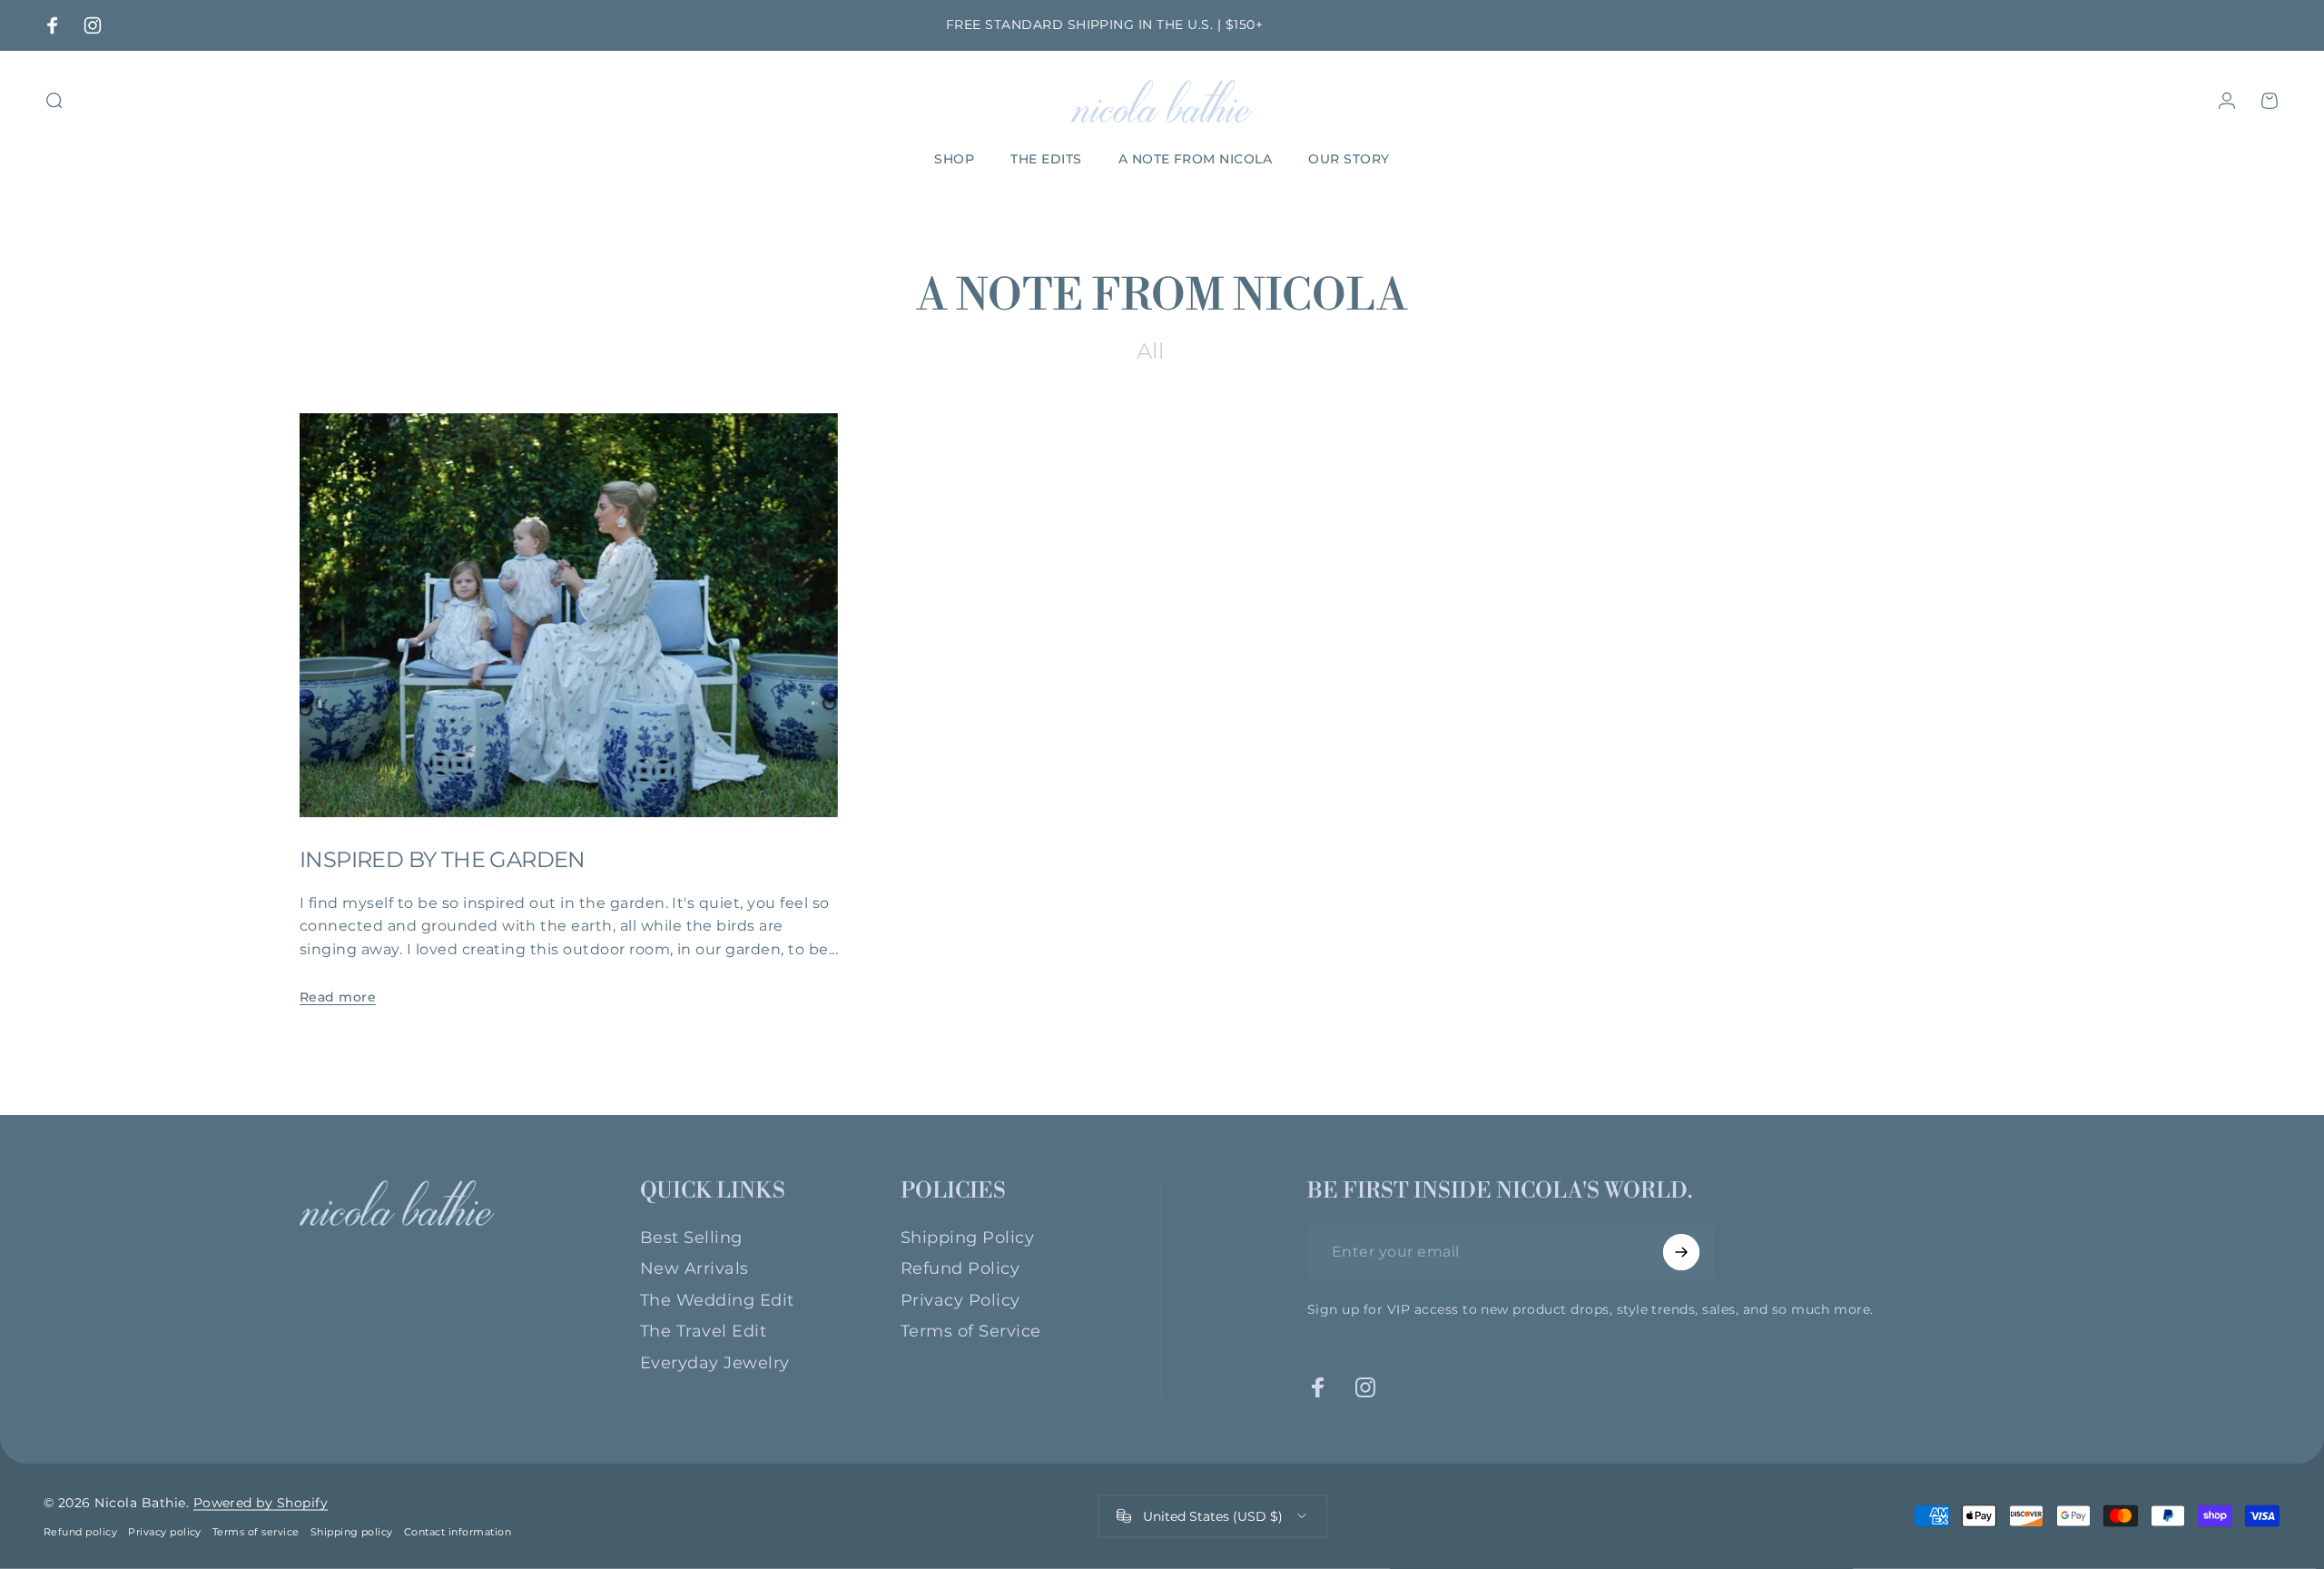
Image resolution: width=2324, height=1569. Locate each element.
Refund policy (80, 1532)
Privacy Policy (960, 1300)
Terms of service (256, 1532)
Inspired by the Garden (443, 859)
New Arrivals (694, 1268)
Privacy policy (165, 1532)
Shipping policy (352, 1532)
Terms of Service (971, 1331)
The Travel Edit (703, 1331)
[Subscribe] (1681, 1252)
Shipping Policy (967, 1238)
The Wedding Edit (717, 1300)
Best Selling (691, 1238)
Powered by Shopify (261, 1503)
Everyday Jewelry (715, 1363)
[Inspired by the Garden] (569, 615)
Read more (338, 997)
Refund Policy (960, 1268)
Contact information (458, 1532)
